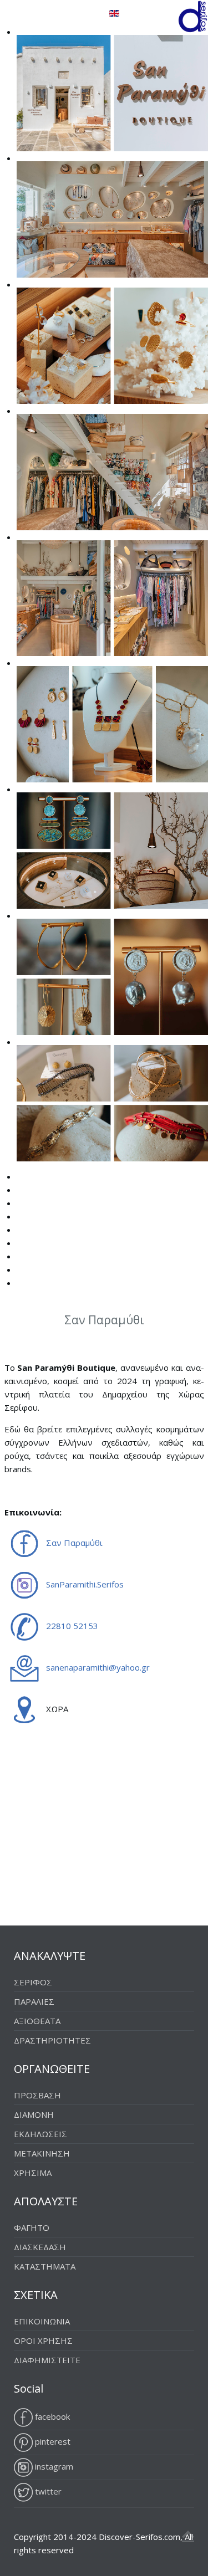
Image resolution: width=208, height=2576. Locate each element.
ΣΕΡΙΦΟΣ (33, 1982)
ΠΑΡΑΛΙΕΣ (34, 2001)
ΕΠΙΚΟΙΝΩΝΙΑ (42, 2321)
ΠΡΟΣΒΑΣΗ (37, 2095)
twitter (47, 2491)
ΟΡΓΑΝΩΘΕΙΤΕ (52, 2069)
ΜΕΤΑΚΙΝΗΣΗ (42, 2153)
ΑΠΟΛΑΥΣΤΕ (46, 2201)
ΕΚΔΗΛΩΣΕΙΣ (40, 2134)
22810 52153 (72, 1626)
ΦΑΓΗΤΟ (32, 2227)
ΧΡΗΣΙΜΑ (33, 2173)
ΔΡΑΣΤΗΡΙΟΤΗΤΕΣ (52, 2040)
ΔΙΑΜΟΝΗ (34, 2114)
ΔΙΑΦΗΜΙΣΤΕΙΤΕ (47, 2360)
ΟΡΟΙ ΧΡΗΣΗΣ (43, 2341)
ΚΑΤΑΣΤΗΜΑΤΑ (45, 2266)
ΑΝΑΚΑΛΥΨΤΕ (50, 1956)
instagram (53, 2466)
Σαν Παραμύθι (74, 1543)
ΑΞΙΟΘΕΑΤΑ (37, 2021)
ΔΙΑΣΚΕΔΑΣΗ (40, 2247)
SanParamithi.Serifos (85, 1584)
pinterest (52, 2441)
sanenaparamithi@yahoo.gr (98, 1667)
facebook (51, 2416)
